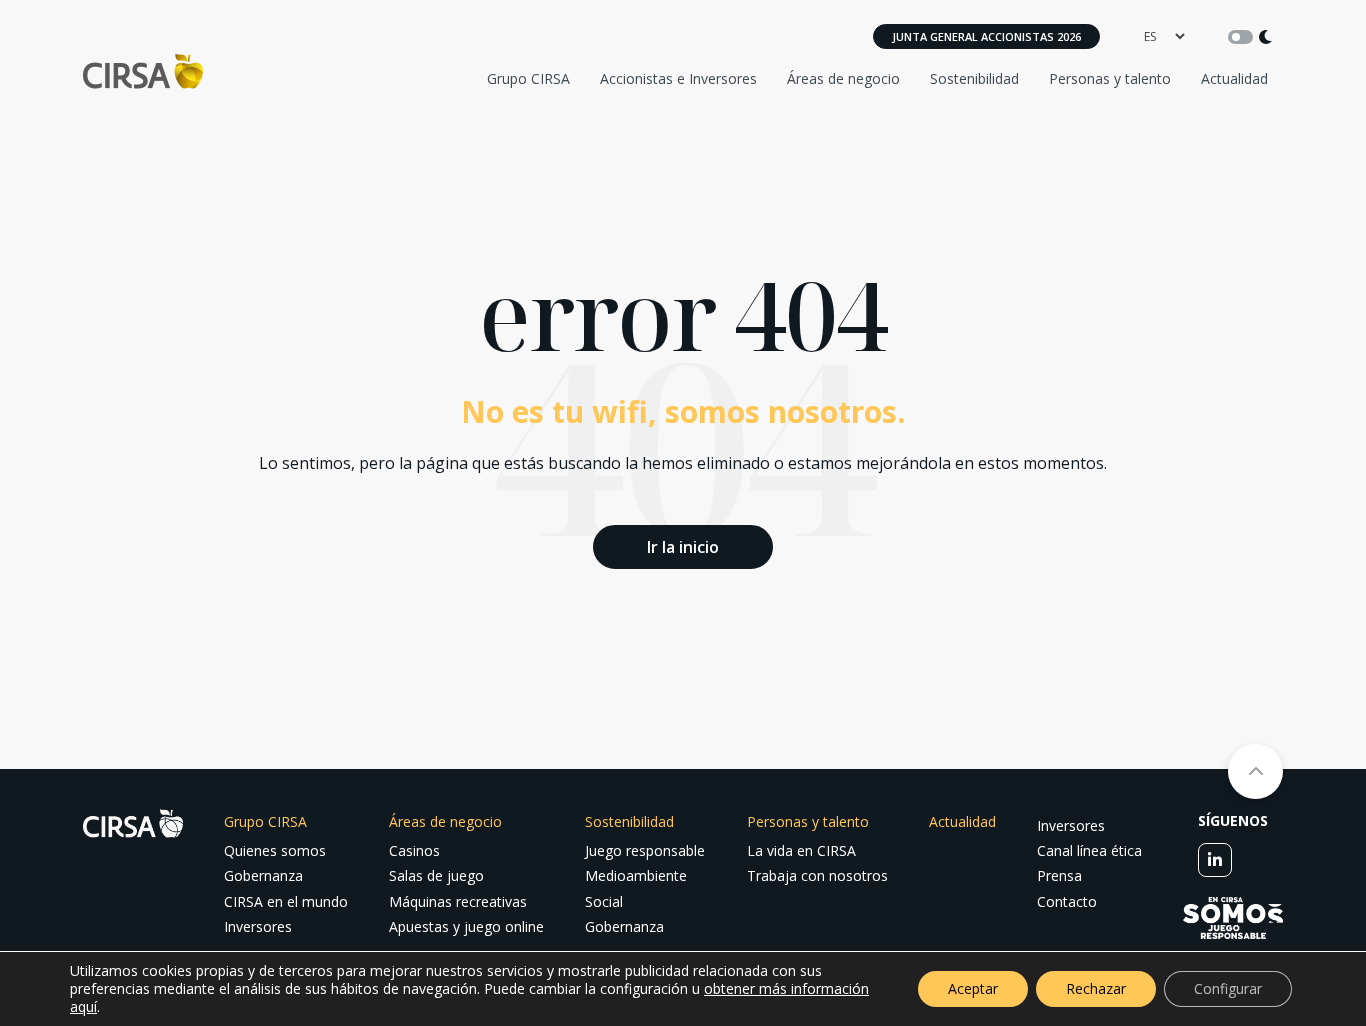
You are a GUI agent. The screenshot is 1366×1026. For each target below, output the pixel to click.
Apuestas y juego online (466, 926)
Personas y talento (1110, 78)
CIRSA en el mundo (286, 901)
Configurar (1228, 988)
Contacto (1067, 901)
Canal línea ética (1089, 850)
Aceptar (973, 988)
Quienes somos (275, 850)
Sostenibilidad (974, 78)
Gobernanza (263, 875)
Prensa (1059, 875)
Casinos (414, 850)
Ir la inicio (683, 547)
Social (604, 901)
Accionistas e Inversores (678, 78)
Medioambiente (636, 875)
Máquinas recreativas (458, 901)
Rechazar (1096, 988)
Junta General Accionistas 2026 (986, 36)
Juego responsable (645, 850)
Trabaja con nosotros (817, 875)
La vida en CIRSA (801, 850)
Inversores (258, 926)
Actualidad (1234, 78)
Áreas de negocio (843, 78)
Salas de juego (436, 875)
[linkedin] (1215, 860)
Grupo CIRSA (528, 78)
